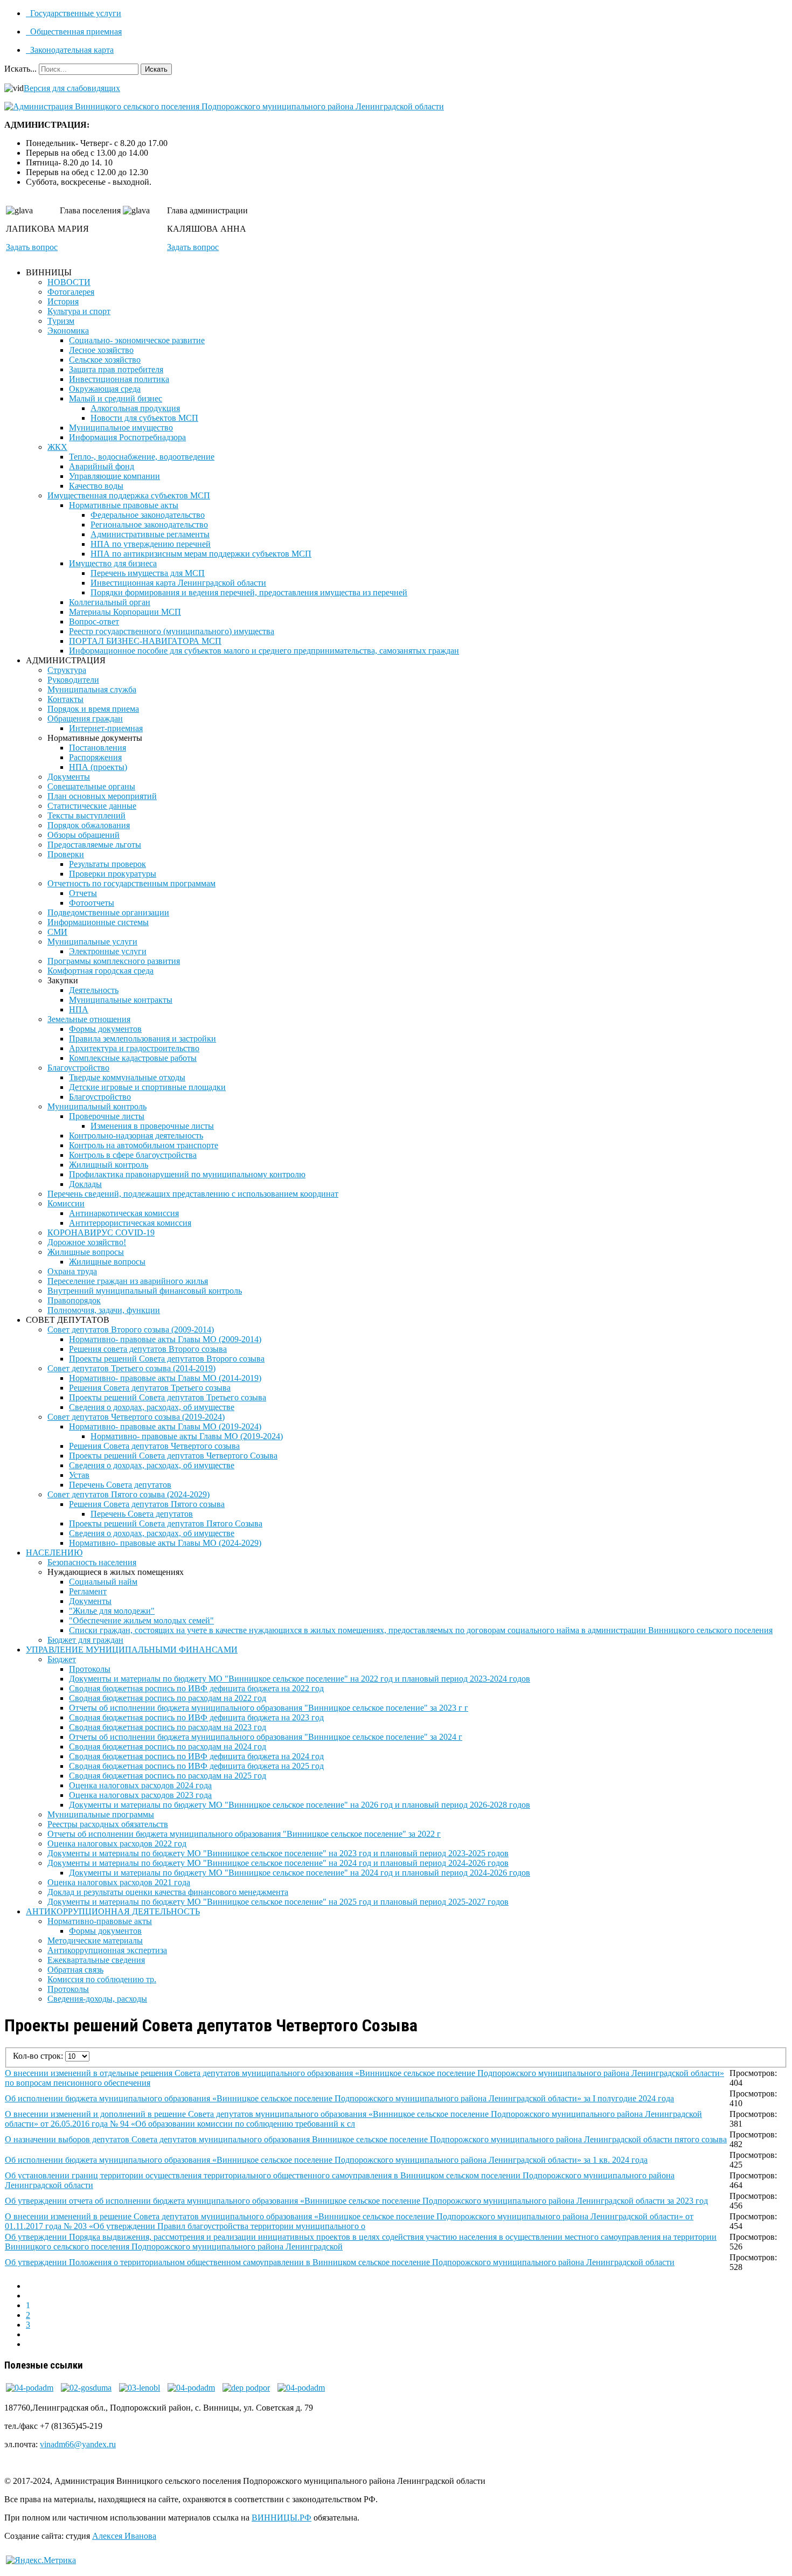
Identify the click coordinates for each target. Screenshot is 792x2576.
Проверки (66, 854)
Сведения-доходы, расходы (97, 1999)
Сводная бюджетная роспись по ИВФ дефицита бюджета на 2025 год (196, 1766)
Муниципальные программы (101, 1814)
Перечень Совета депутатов (120, 1485)
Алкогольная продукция (135, 408)
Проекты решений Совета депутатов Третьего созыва (168, 1397)
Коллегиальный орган (110, 602)
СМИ (57, 932)
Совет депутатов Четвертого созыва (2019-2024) (136, 1417)
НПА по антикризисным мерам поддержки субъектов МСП (201, 554)
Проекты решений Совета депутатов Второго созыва (167, 1359)
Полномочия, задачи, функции (104, 1310)
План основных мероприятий (102, 796)
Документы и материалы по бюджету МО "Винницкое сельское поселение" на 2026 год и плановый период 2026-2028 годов (300, 1805)
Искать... (20, 69)
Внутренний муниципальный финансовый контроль (145, 1291)
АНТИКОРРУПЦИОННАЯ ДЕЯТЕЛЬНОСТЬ (113, 1911)
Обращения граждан (85, 718)
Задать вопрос (32, 247)
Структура (67, 670)
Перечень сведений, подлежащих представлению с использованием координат (193, 1194)
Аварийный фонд (102, 466)
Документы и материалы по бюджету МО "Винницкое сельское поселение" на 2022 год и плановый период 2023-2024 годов (300, 1679)
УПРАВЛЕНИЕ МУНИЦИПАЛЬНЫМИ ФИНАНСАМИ (132, 1650)
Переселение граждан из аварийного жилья (128, 1281)
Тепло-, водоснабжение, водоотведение (142, 457)
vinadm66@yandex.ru (78, 2444)
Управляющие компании (114, 476)
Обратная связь (75, 1970)
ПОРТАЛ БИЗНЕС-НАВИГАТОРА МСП (145, 641)
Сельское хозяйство (105, 360)
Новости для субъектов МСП (144, 418)
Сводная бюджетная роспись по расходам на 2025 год (168, 1776)
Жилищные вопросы (86, 1252)
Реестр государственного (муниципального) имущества (172, 631)
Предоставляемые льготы (94, 845)
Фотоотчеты (92, 903)
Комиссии (66, 1203)
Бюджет (62, 1659)
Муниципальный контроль (97, 1106)
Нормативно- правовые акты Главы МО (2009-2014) (165, 1339)
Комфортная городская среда (100, 971)
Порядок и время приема (93, 709)
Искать (156, 69)
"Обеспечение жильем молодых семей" (141, 1620)
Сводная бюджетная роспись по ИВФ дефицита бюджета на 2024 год (196, 1756)
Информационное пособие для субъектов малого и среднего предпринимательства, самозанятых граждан (264, 651)
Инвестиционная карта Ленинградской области (178, 583)
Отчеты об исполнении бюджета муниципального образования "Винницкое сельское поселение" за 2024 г (266, 1737)
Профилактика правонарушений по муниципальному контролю (187, 1174)
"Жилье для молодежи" (112, 1611)
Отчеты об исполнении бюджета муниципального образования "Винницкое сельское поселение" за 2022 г (244, 1834)
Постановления (98, 748)
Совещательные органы (91, 786)
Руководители (73, 680)
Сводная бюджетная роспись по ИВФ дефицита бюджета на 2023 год (196, 1717)
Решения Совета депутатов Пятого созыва (147, 1504)
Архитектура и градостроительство (134, 1048)
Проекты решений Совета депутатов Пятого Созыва (166, 1523)
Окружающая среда (105, 389)
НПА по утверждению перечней (151, 544)
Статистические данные (92, 806)
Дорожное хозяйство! (87, 1242)
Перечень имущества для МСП (148, 573)
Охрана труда (72, 1271)
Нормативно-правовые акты (100, 1921)
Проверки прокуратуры (113, 874)
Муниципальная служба (92, 689)
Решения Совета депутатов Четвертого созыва (154, 1446)
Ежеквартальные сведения (96, 1960)
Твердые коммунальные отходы (127, 1077)
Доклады (85, 1184)
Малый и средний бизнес (116, 398)
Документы (69, 777)
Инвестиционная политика (119, 379)
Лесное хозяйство (101, 350)
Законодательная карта (71, 50)
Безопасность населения (92, 1562)
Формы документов (105, 1029)
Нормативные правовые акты (124, 505)
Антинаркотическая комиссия (124, 1213)
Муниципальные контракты (121, 1000)
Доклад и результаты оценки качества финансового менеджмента (168, 1892)
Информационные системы (98, 922)
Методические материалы (95, 1940)
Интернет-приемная (106, 728)
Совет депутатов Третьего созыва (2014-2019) (131, 1368)
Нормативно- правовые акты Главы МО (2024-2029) (165, 1543)
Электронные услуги (108, 951)
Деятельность (94, 990)
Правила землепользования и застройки (143, 1039)
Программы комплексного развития (114, 961)
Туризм (61, 321)
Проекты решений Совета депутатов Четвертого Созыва (173, 1456)
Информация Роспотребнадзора (127, 437)
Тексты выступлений (86, 815)
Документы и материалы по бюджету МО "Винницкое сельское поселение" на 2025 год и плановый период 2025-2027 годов (278, 1902)
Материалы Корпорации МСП (125, 612)
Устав (79, 1475)
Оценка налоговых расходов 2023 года (140, 1795)
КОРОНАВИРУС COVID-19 (101, 1233)
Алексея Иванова (124, 2536)
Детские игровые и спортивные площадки (147, 1087)
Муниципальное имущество (121, 428)
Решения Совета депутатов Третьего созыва (150, 1388)
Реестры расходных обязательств (108, 1824)
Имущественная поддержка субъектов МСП (129, 495)
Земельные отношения (89, 1019)
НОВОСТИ (69, 282)
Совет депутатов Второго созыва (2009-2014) (131, 1329)
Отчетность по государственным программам (131, 883)
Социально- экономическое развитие (137, 340)
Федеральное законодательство (148, 515)
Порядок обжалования (89, 825)
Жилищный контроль (109, 1165)
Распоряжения (95, 757)
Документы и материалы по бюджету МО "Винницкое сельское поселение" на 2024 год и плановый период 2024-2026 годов (278, 1863)
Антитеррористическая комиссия (130, 1223)
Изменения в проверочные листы (152, 1126)
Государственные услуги (75, 13)
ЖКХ (57, 447)
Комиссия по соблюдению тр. (102, 1979)
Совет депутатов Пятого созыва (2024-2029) (128, 1494)
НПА (79, 1009)
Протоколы (90, 1669)
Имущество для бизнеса (113, 563)
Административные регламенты (150, 534)
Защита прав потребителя (116, 369)
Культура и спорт (79, 311)
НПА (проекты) (98, 767)
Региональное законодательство (149, 525)
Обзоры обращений (84, 835)
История (63, 301)
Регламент (88, 1591)
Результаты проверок (107, 864)
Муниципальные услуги (92, 942)
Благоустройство (78, 1068)
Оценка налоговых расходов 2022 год (117, 1844)
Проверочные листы (107, 1116)
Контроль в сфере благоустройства (133, 1155)
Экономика (68, 331)
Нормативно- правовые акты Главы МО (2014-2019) (165, 1378)
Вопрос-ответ (94, 622)
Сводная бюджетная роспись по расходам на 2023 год (168, 1727)
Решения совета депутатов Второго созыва (148, 1349)
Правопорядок (74, 1300)
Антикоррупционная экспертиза (107, 1950)
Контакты (65, 699)
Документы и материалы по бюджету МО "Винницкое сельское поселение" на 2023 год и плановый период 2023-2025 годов (278, 1853)
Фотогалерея (71, 292)
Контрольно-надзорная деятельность (136, 1136)
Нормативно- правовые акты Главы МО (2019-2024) (165, 1426)
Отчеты (83, 893)
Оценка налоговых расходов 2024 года (140, 1785)
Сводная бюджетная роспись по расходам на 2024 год (168, 1747)
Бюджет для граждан (85, 1640)
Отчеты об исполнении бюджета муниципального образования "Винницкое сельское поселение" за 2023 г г (269, 1708)
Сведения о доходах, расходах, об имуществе (152, 1407)
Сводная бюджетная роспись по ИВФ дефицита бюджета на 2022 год (196, 1688)
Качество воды (96, 486)
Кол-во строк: (39, 2056)
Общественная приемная (75, 32)
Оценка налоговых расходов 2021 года (119, 1882)
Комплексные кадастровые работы (133, 1058)
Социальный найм (103, 1582)
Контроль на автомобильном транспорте (144, 1145)
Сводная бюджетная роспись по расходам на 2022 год (168, 1698)
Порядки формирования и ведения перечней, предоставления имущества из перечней (249, 592)
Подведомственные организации (108, 912)
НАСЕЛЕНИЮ (54, 1553)
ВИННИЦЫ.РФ (282, 2518)
